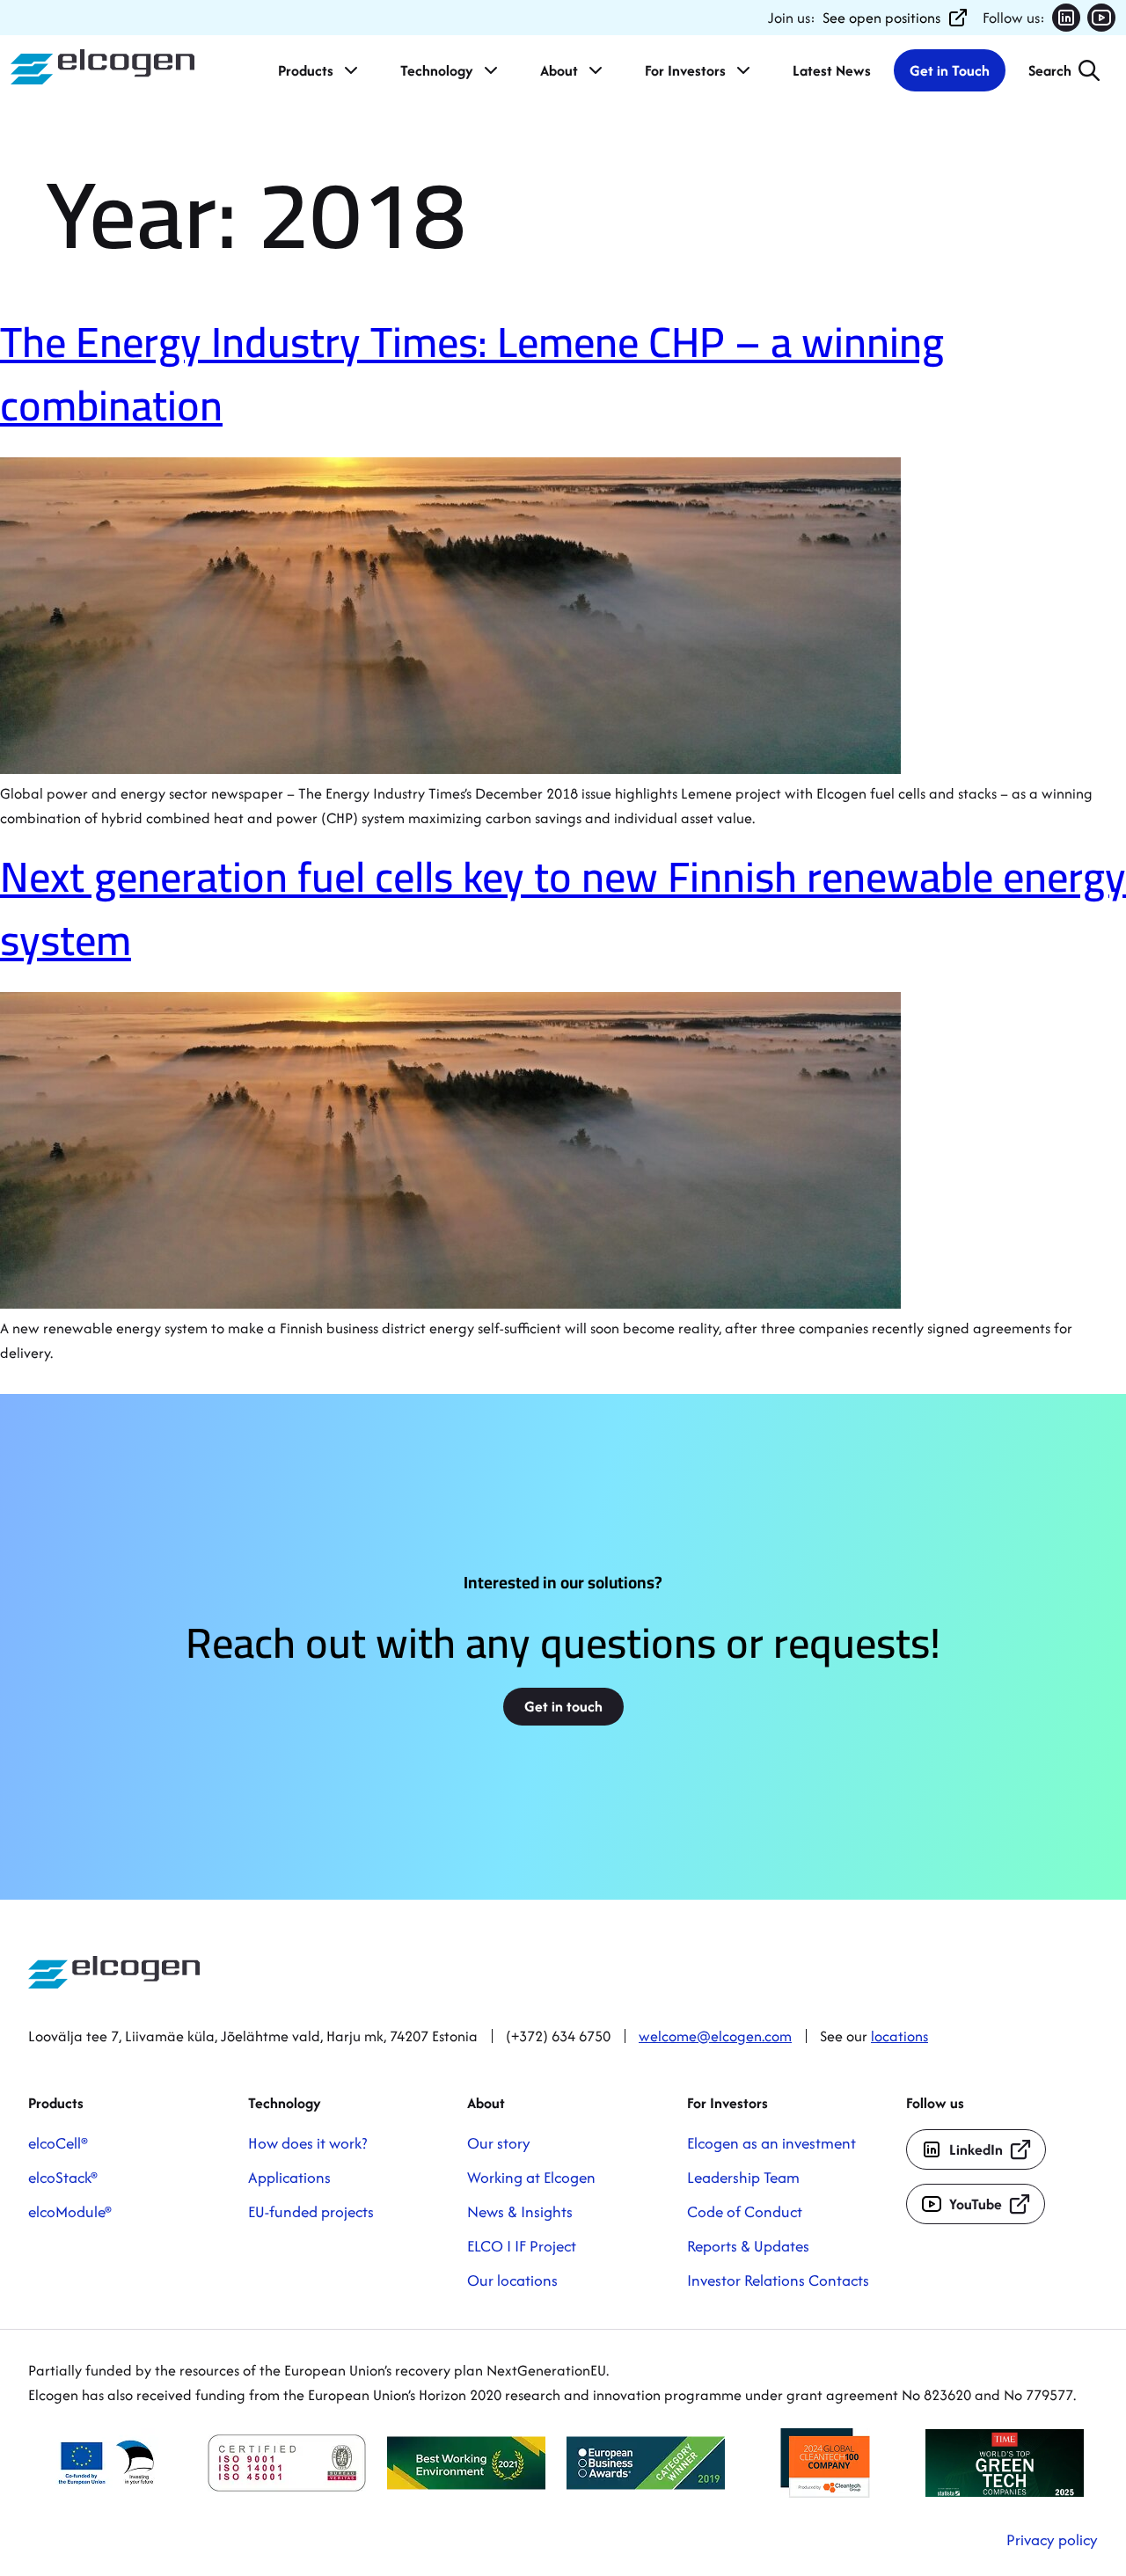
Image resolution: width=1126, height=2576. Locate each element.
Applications (289, 2177)
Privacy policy (1052, 2540)
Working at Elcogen (531, 2177)
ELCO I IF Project (522, 2246)
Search (1050, 70)
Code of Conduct (745, 2211)
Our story (499, 2143)
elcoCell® (58, 2143)
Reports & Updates (748, 2246)
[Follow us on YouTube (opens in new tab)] (1101, 18)
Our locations (512, 2280)
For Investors (685, 70)
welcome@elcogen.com (715, 2036)
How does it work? (307, 2143)
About (559, 70)
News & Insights (520, 2211)
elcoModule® (70, 2211)
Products (306, 70)
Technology (437, 70)
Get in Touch (950, 70)
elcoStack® (63, 2177)
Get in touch (563, 1706)
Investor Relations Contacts (778, 2280)
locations (899, 2036)
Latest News (832, 70)
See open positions (881, 18)
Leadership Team (743, 2177)
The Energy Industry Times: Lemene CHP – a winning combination (472, 373)
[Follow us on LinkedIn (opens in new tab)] (1066, 18)
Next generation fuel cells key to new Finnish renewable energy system (563, 908)
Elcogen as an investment (771, 2143)
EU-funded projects (311, 2211)
